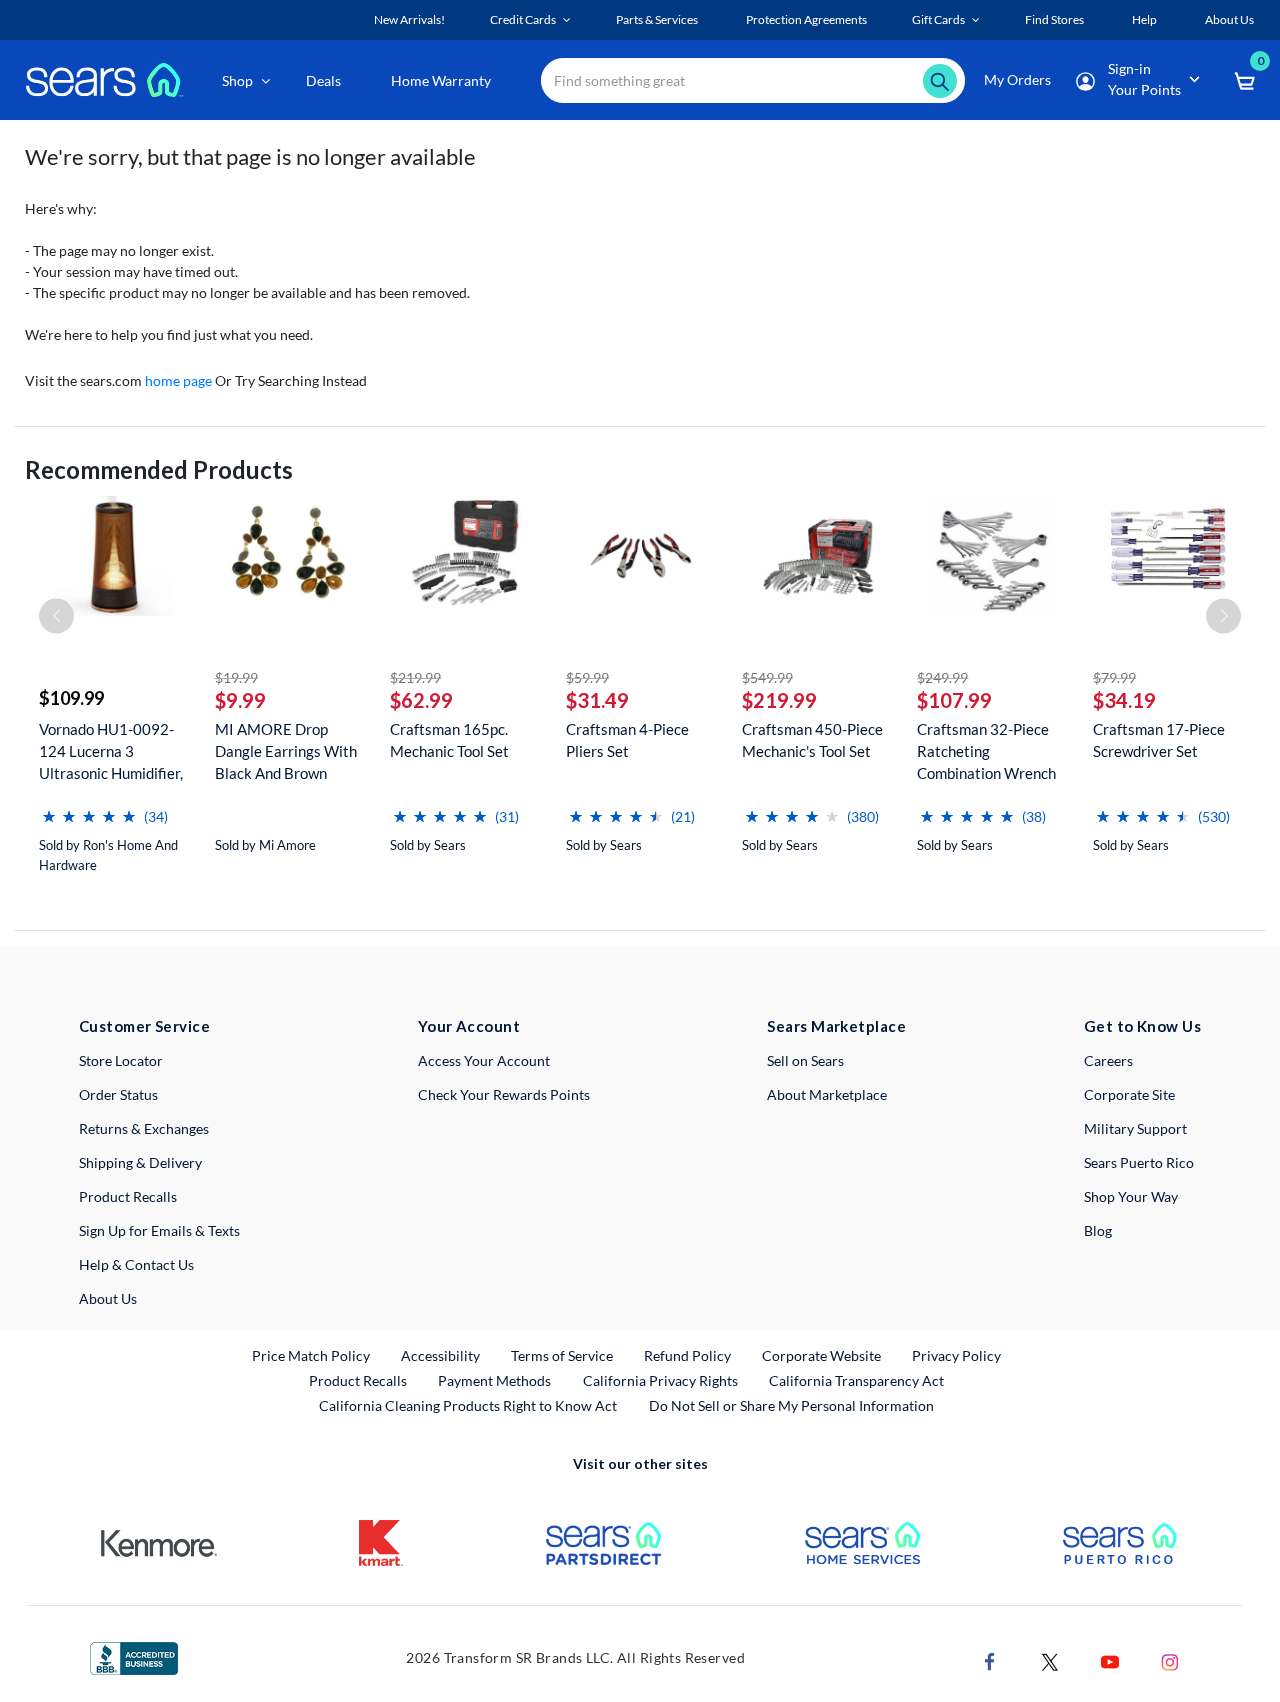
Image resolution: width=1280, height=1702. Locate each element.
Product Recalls (128, 1196)
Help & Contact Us (136, 1264)
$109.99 (71, 698)
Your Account (469, 1026)
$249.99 (942, 677)
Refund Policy (687, 1355)
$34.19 (1124, 700)
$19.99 (236, 677)
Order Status (118, 1094)
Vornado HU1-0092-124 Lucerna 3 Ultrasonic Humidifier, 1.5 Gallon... (111, 751)
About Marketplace (827, 1094)
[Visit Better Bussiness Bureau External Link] (134, 1656)
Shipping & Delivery (140, 1162)
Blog (1098, 1230)
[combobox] (753, 80)
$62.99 (421, 700)
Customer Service (144, 1026)
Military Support (1135, 1128)
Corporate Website (822, 1355)
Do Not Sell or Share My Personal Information (791, 1405)
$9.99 (240, 700)
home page (178, 380)
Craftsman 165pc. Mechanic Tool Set (449, 740)
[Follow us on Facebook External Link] (990, 1660)
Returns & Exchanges (144, 1128)
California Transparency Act (856, 1380)
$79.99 (1114, 677)
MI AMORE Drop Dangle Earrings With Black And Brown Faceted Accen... (286, 751)
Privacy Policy (956, 1355)
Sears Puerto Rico (1139, 1162)
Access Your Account (484, 1060)
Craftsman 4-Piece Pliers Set (627, 740)
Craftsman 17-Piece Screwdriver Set (1159, 740)
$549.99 (767, 677)
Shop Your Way (1131, 1196)
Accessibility (440, 1355)
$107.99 (954, 700)
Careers (1108, 1060)
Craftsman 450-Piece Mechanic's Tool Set (812, 740)
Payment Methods (494, 1380)
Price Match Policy (311, 1355)
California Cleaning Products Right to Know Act (468, 1405)
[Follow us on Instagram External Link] (1170, 1660)
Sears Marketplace (836, 1026)
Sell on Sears (805, 1060)
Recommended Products (159, 469)
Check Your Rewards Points (504, 1094)
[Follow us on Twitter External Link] (1050, 1660)
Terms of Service (562, 1355)
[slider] (89, 808)
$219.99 (415, 677)
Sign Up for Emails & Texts (159, 1230)
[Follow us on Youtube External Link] (1110, 1660)
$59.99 (587, 677)
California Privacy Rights (660, 1380)
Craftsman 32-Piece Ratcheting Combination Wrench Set (986, 751)
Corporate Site (1129, 1094)
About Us (108, 1298)
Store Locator (121, 1060)
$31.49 (597, 700)
